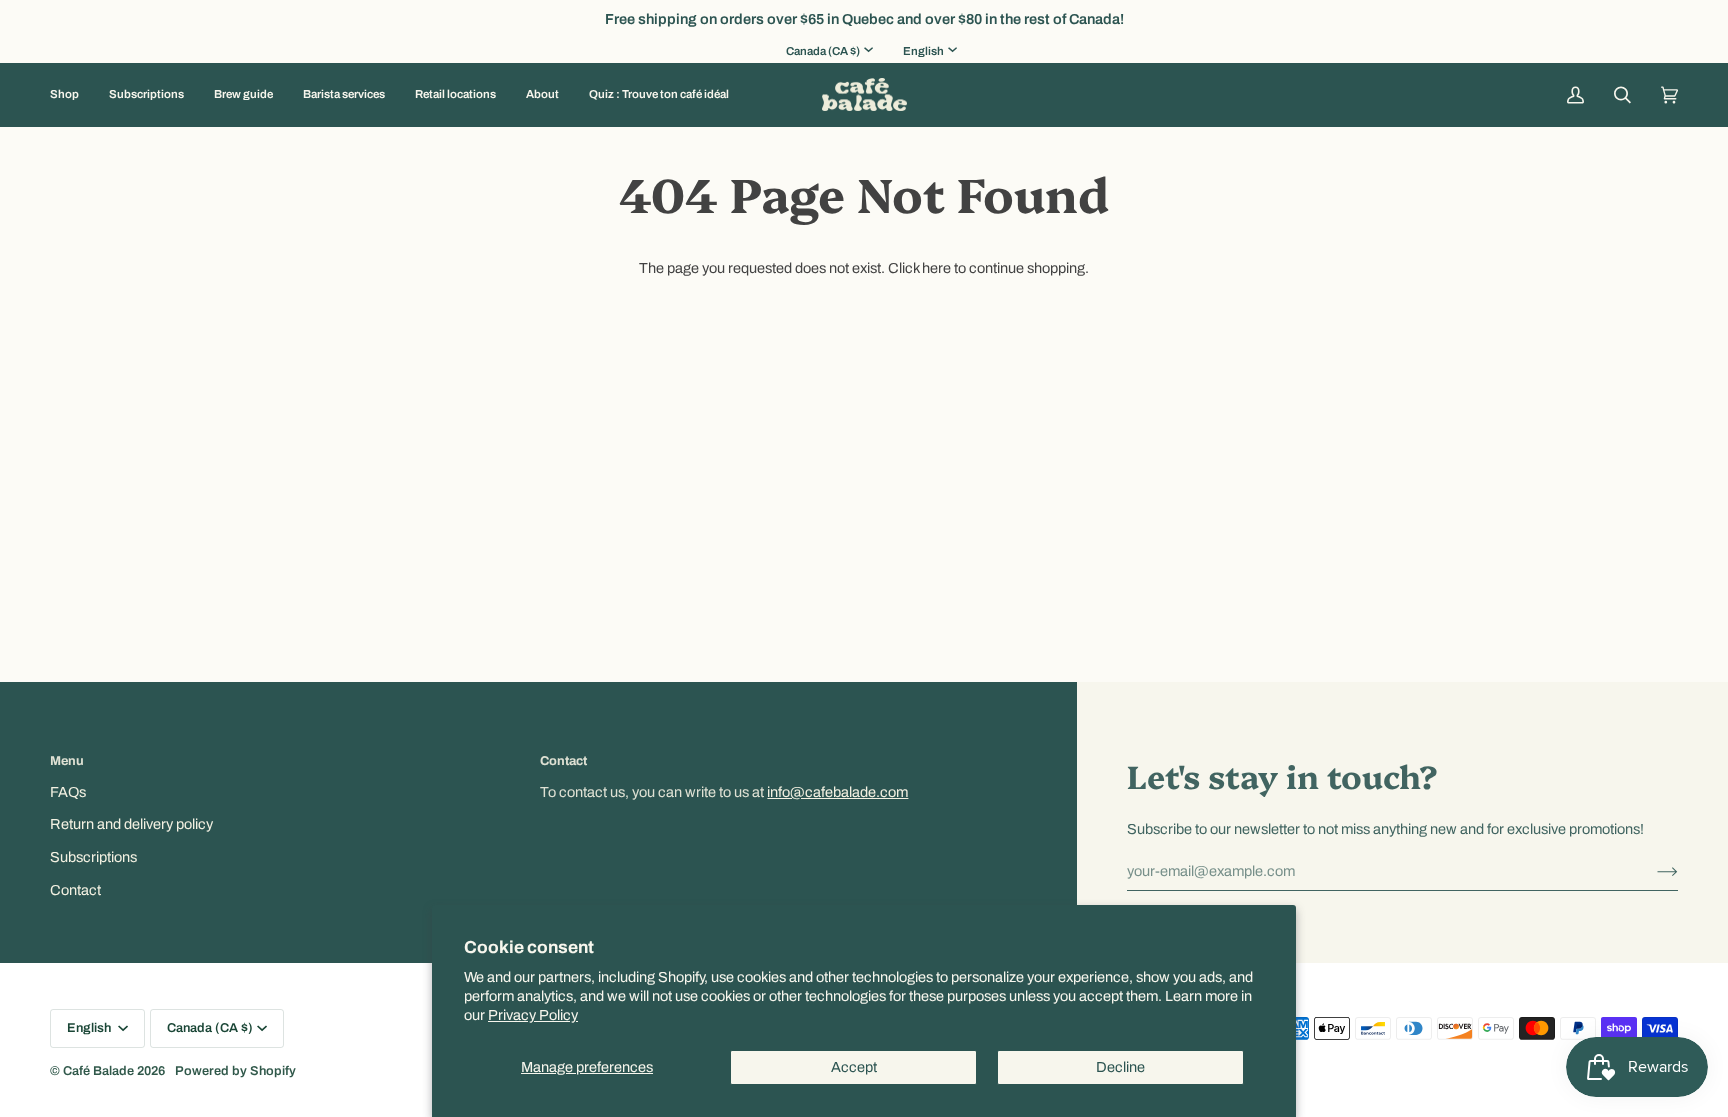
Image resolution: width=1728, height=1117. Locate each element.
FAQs (68, 792)
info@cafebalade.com (837, 792)
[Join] (1651, 871)
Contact (75, 890)
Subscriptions (93, 857)
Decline (1120, 1067)
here (936, 268)
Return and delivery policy (131, 824)
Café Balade (98, 1071)
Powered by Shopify (235, 1071)
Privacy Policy (533, 1015)
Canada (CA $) (823, 51)
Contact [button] (563, 761)
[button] (72, 95)
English (923, 51)
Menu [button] (67, 761)
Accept (854, 1067)
